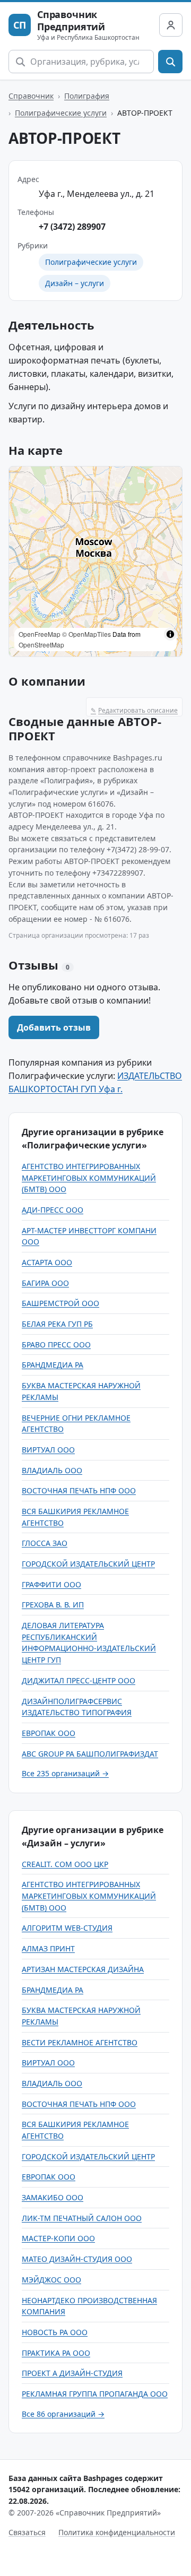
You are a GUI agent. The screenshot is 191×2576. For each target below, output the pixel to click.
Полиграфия (87, 96)
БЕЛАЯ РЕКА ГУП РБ (57, 1324)
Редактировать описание (134, 710)
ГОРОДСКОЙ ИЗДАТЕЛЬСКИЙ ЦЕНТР (88, 1564)
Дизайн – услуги (75, 283)
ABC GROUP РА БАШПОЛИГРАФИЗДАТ (90, 1754)
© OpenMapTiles (86, 634)
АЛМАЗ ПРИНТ (48, 1948)
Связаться (27, 2532)
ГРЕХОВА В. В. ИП (53, 1605)
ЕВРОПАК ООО (49, 1733)
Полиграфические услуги (61, 113)
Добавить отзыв (54, 1027)
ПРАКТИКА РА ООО (56, 2353)
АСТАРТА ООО (47, 1262)
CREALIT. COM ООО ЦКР (65, 1864)
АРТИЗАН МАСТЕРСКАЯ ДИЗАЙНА (83, 1969)
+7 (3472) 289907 (72, 227)
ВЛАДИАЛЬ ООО (52, 1470)
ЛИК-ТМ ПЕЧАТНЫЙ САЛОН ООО (82, 2218)
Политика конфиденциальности (117, 2532)
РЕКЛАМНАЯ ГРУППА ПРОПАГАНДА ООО (95, 2394)
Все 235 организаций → (65, 1773)
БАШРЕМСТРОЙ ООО (60, 1303)
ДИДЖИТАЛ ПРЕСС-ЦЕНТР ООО (79, 1680)
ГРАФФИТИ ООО (51, 1584)
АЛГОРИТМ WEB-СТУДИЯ (67, 1928)
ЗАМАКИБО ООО (53, 2197)
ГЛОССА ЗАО (45, 1543)
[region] (95, 561)
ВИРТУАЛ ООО (48, 1450)
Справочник (31, 96)
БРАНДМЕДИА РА (53, 1365)
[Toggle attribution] (170, 634)
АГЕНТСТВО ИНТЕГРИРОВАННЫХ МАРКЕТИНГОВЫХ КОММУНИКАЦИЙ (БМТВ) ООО (89, 1178)
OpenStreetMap (41, 645)
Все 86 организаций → (63, 2414)
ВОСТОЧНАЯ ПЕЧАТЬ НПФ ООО (79, 1490)
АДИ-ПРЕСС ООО (53, 1210)
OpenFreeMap (40, 634)
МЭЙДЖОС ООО (51, 2280)
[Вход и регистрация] (171, 25)
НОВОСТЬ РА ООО (55, 2332)
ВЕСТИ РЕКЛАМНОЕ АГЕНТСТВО (80, 2042)
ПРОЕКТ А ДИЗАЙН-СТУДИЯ (72, 2373)
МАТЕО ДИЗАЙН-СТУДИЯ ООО (77, 2259)
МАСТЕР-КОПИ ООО (58, 2238)
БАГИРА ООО (45, 1283)
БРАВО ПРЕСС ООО (56, 1345)
